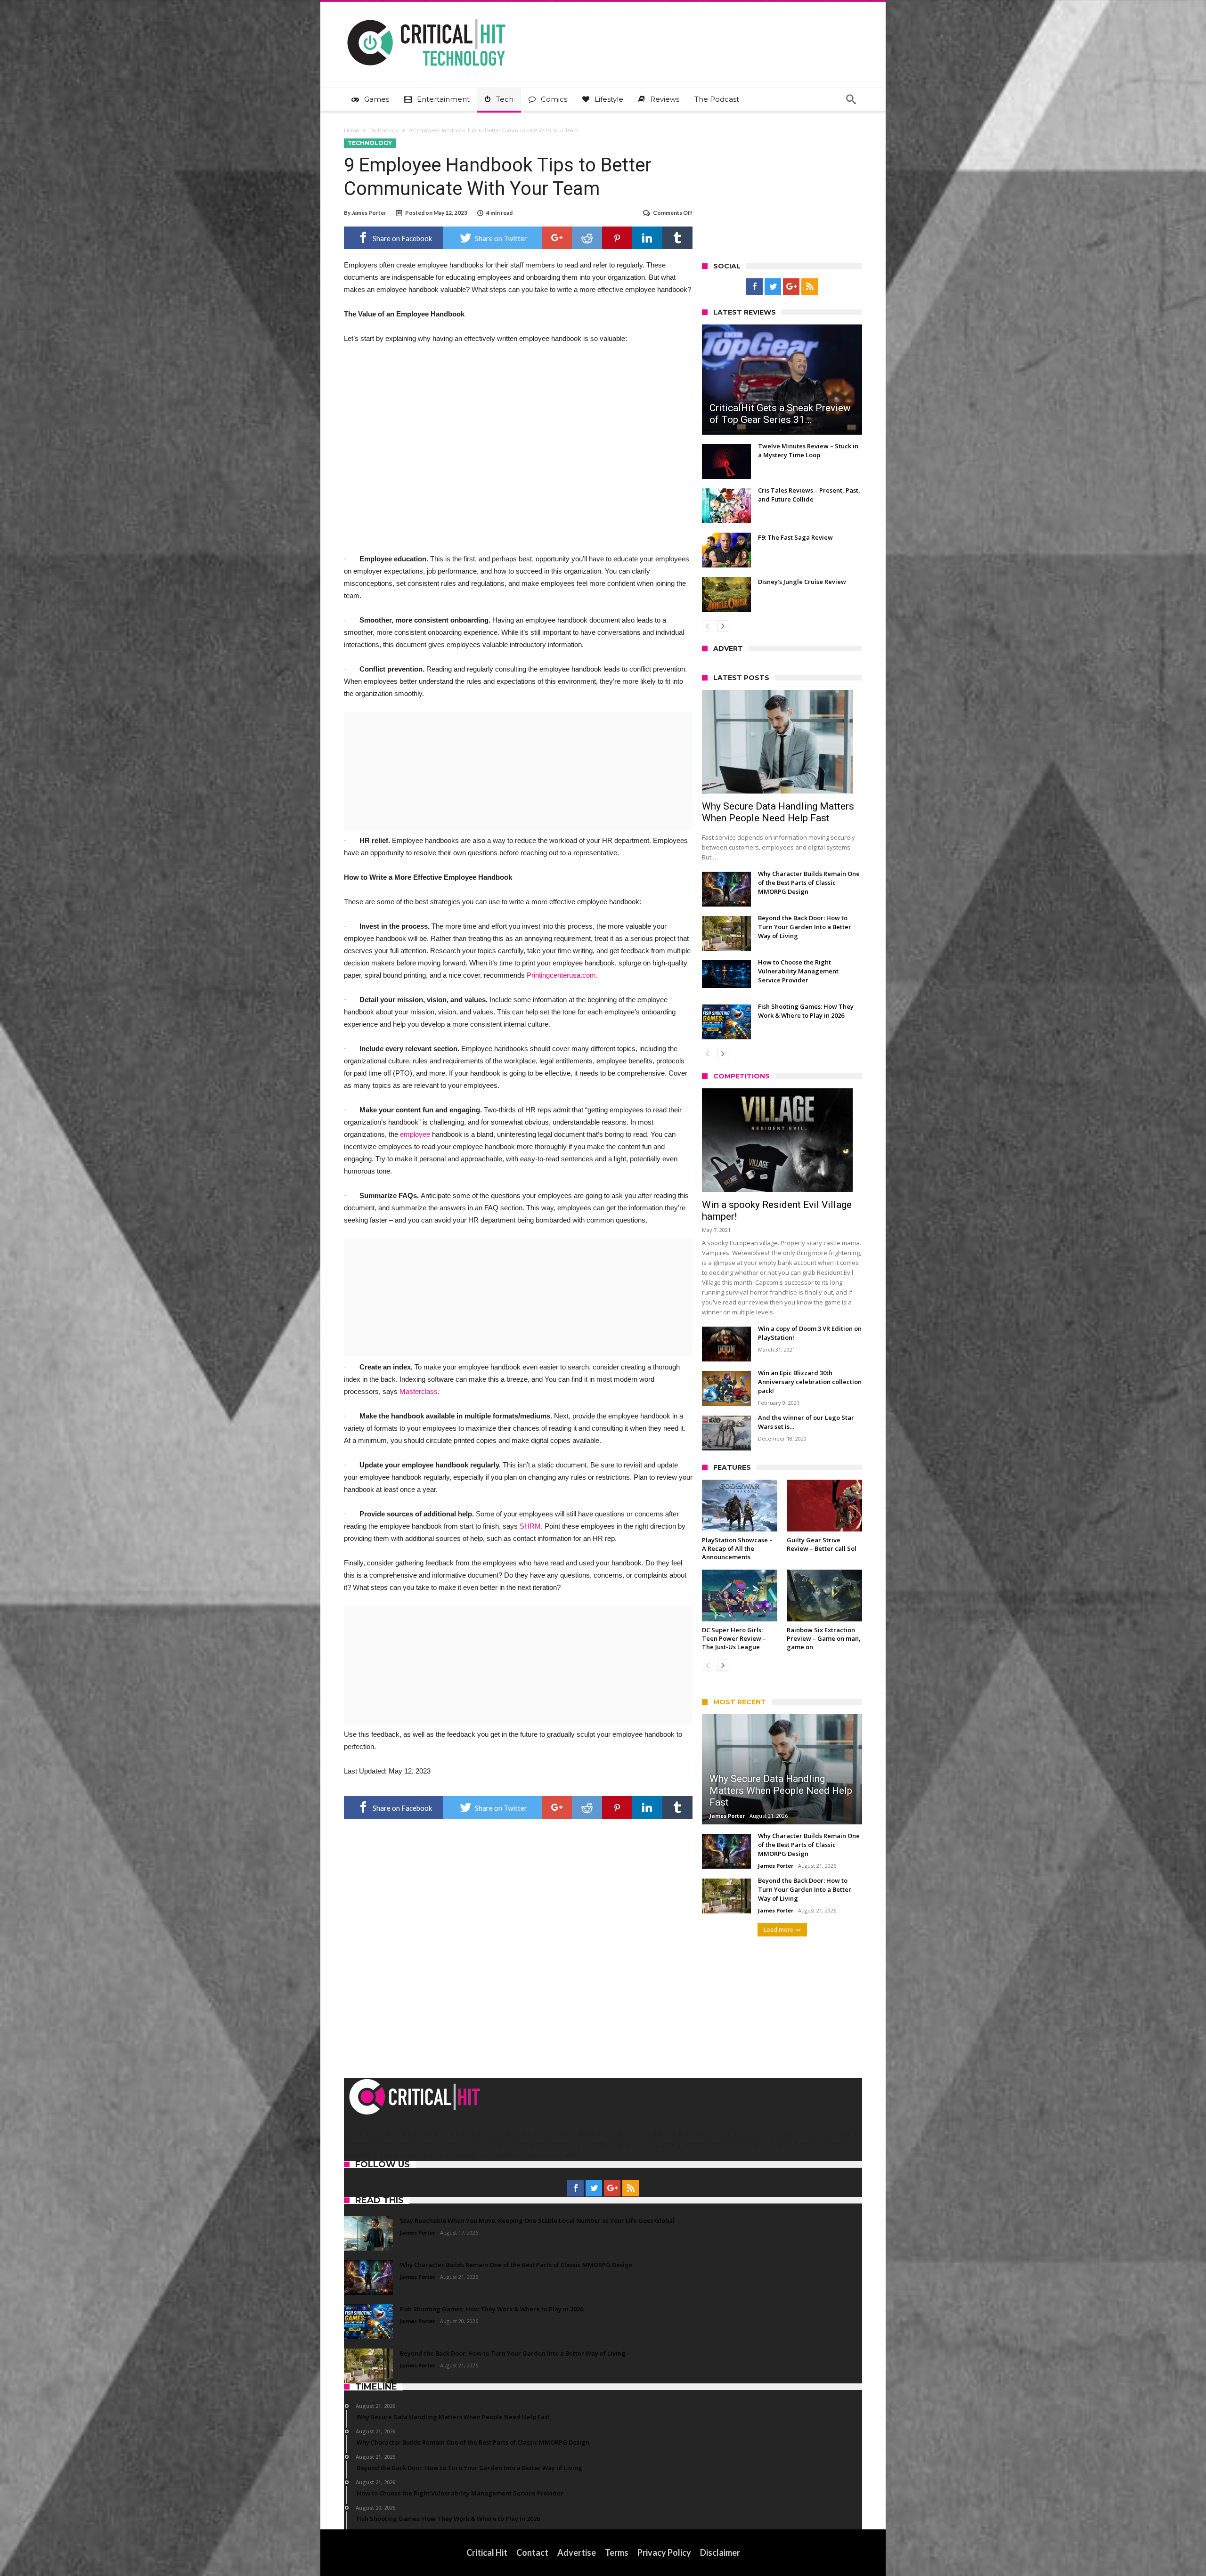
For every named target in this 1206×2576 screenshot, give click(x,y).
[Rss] (810, 287)
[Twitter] (773, 287)
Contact (532, 2552)
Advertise (577, 2552)
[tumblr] (677, 238)
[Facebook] (754, 287)
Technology (384, 130)
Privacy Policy (664, 2552)
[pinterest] (617, 238)
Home (351, 130)
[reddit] (587, 238)
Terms (617, 2552)
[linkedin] (647, 238)
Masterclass (419, 1391)
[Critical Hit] (426, 16)
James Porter (369, 213)
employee (415, 1134)
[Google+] (791, 287)
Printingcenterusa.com (561, 975)
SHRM (530, 1526)
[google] (557, 238)
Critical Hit (487, 2552)
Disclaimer (720, 2552)
